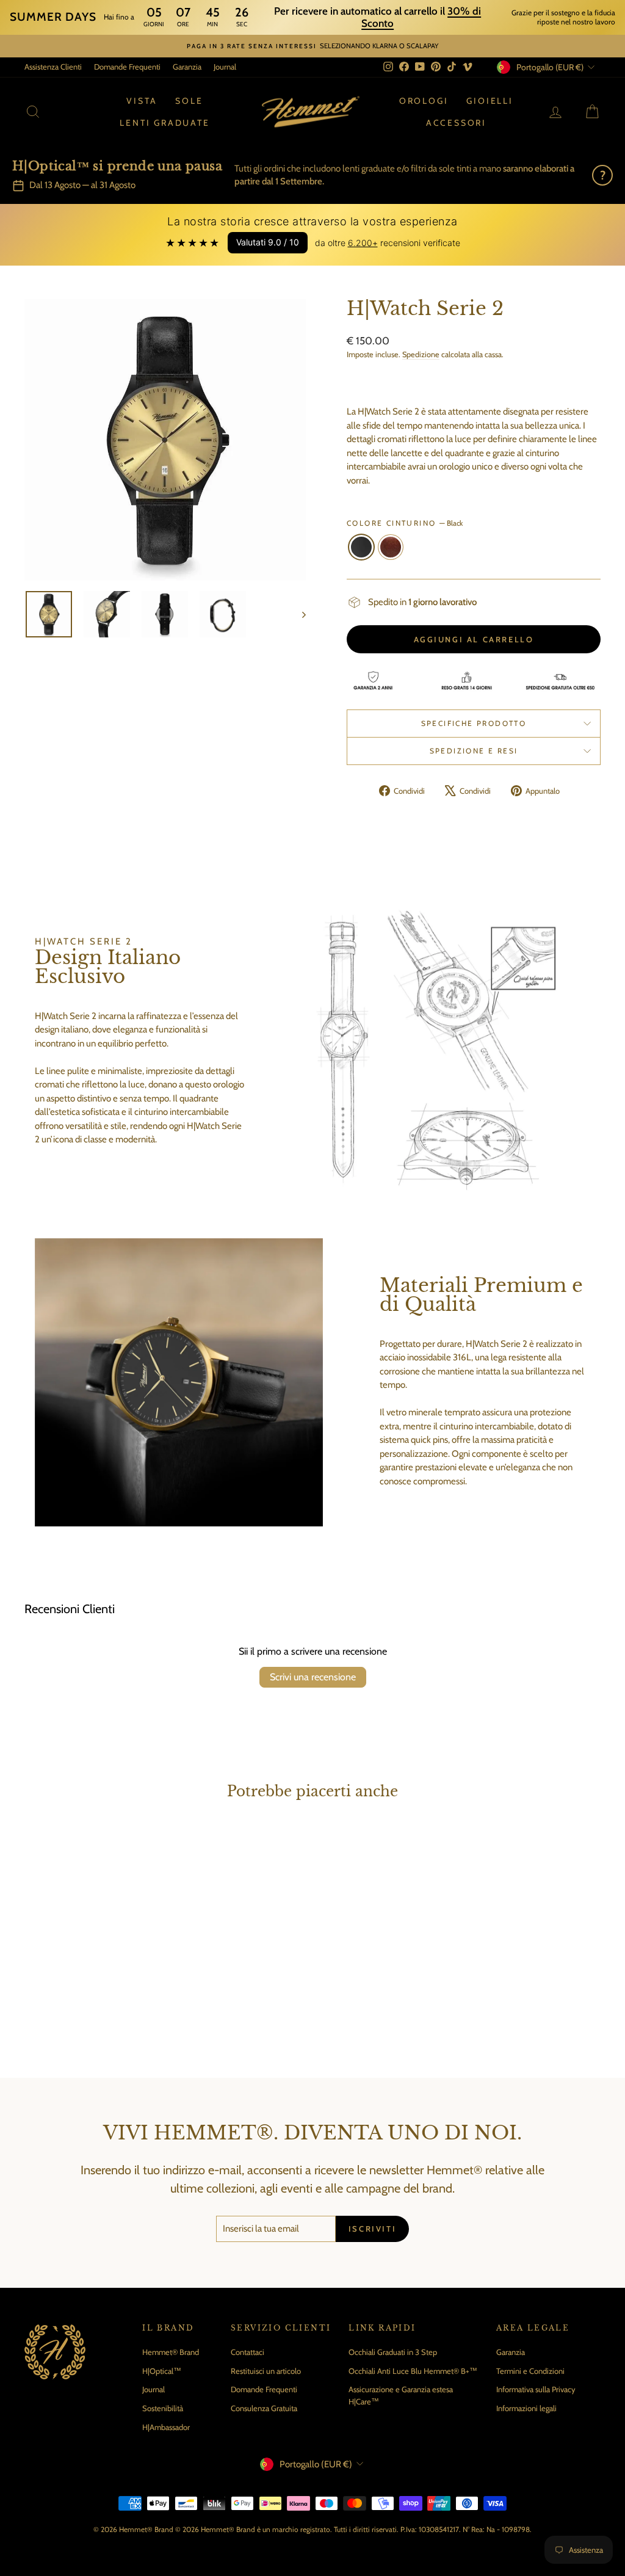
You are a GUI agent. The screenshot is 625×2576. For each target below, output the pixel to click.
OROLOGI (424, 101)
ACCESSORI (456, 123)
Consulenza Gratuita (264, 2408)
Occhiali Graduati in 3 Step (393, 2352)
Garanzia (187, 67)
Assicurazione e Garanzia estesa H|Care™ (401, 2395)
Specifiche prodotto (474, 723)
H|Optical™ (162, 2371)
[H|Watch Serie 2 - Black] (83, 2005)
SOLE (189, 101)
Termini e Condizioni (530, 2371)
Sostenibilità (163, 2408)
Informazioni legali (526, 2408)
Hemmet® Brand (171, 2352)
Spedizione (421, 354)
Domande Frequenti (127, 67)
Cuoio (391, 547)
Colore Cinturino (405, 523)
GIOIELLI (490, 101)
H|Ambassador (166, 2427)
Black (361, 547)
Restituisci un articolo (266, 2371)
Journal (225, 67)
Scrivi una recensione (313, 1677)
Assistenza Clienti (53, 67)
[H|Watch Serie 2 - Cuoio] (100, 2005)
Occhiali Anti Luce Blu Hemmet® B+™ (413, 2371)
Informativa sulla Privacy (536, 2389)
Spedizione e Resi (474, 751)
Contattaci (247, 2352)
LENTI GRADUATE (164, 123)
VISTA (142, 101)
